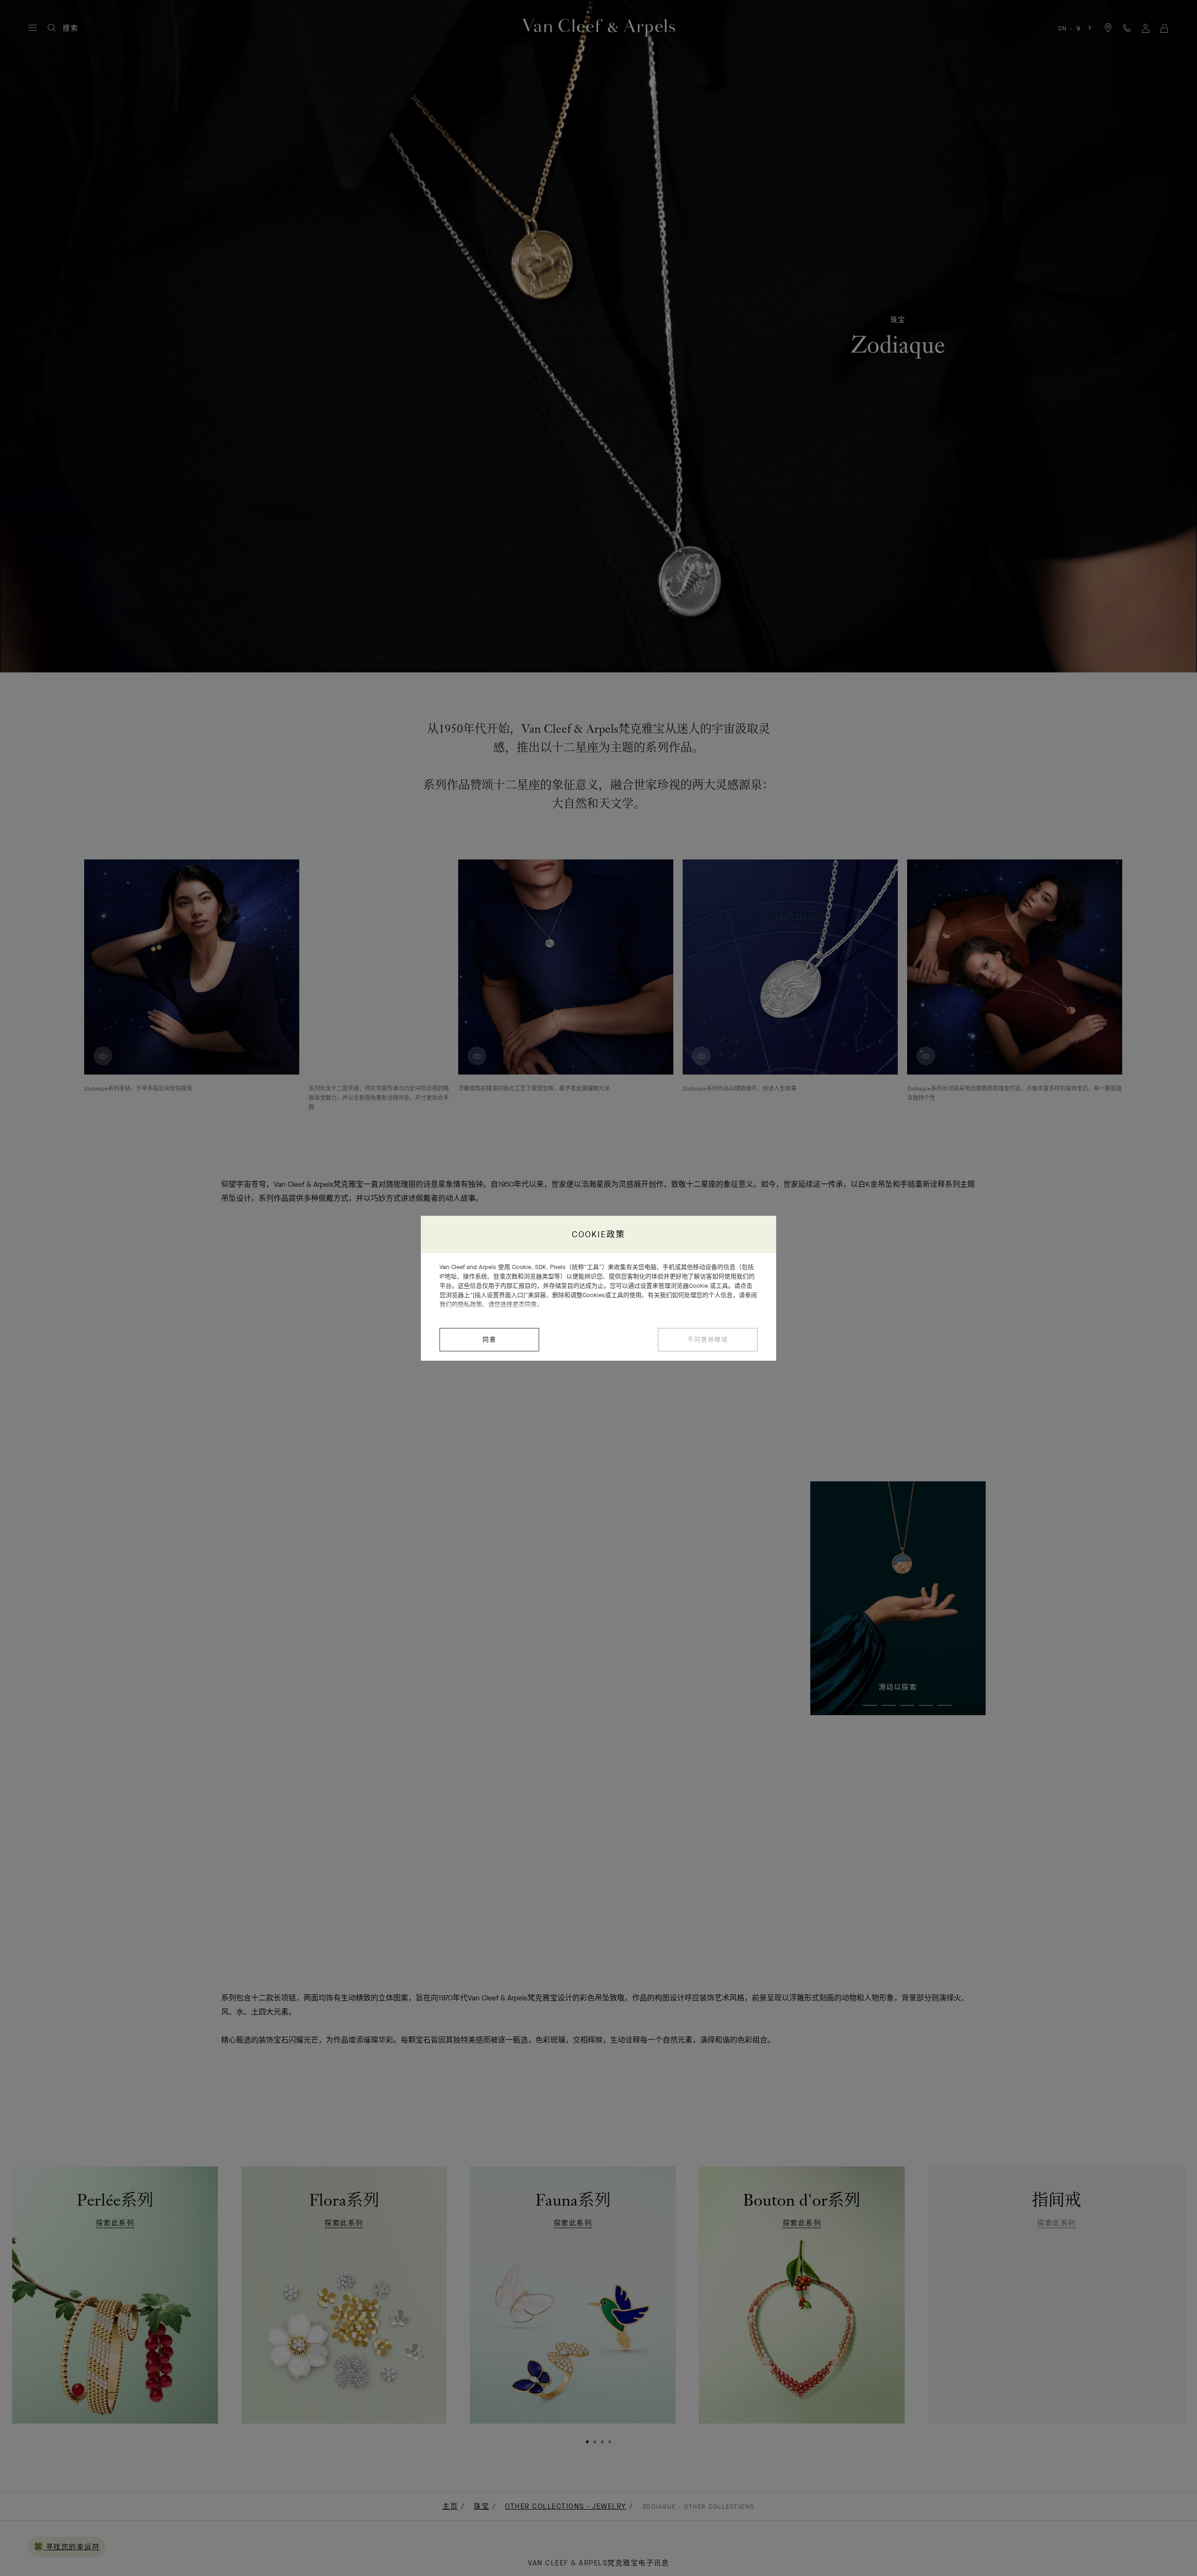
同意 (489, 1339)
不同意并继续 (708, 1339)
